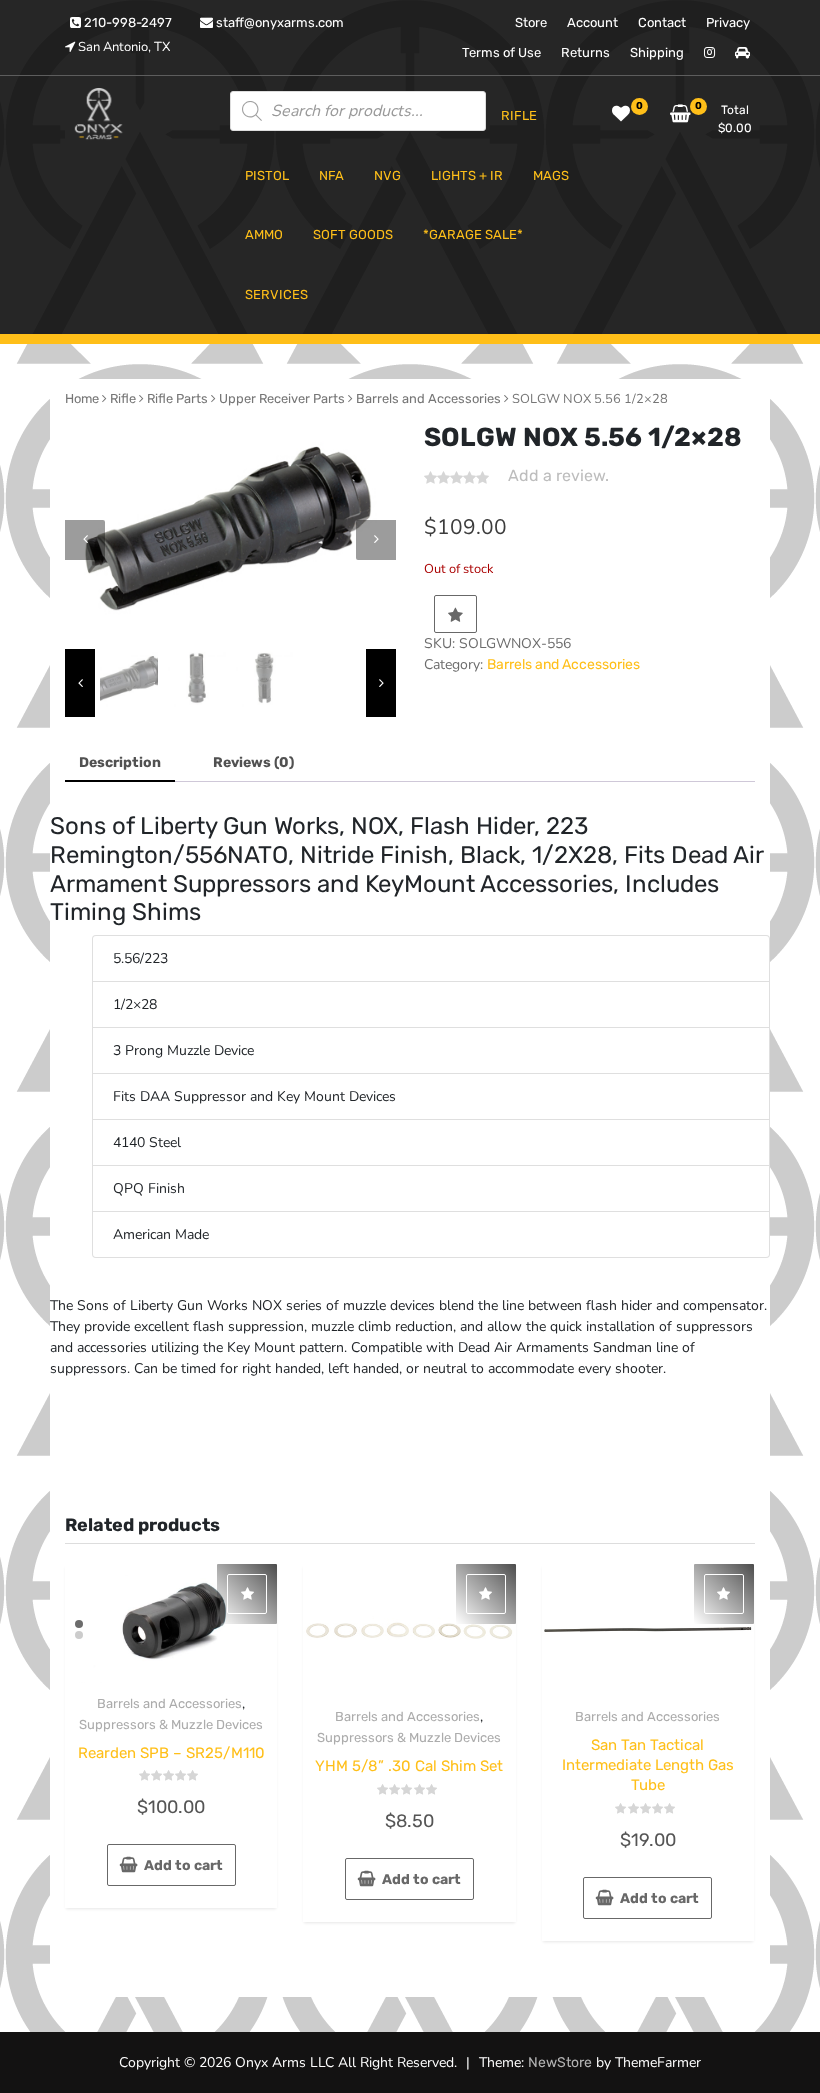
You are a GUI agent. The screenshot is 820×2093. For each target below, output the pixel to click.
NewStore (560, 2062)
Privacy (728, 22)
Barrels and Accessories (428, 398)
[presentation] (85, 540)
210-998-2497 (126, 22)
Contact (662, 22)
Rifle (123, 398)
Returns (585, 52)
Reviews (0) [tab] (253, 762)
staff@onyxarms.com (278, 22)
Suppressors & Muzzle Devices (171, 1724)
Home (82, 398)
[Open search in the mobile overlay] (358, 111)
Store (531, 22)
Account (592, 22)
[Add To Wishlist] (455, 614)
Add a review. (558, 475)
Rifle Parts (177, 398)
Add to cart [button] (183, 1865)
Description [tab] (120, 762)
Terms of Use (501, 52)
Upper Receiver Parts (282, 398)
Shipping (657, 52)
